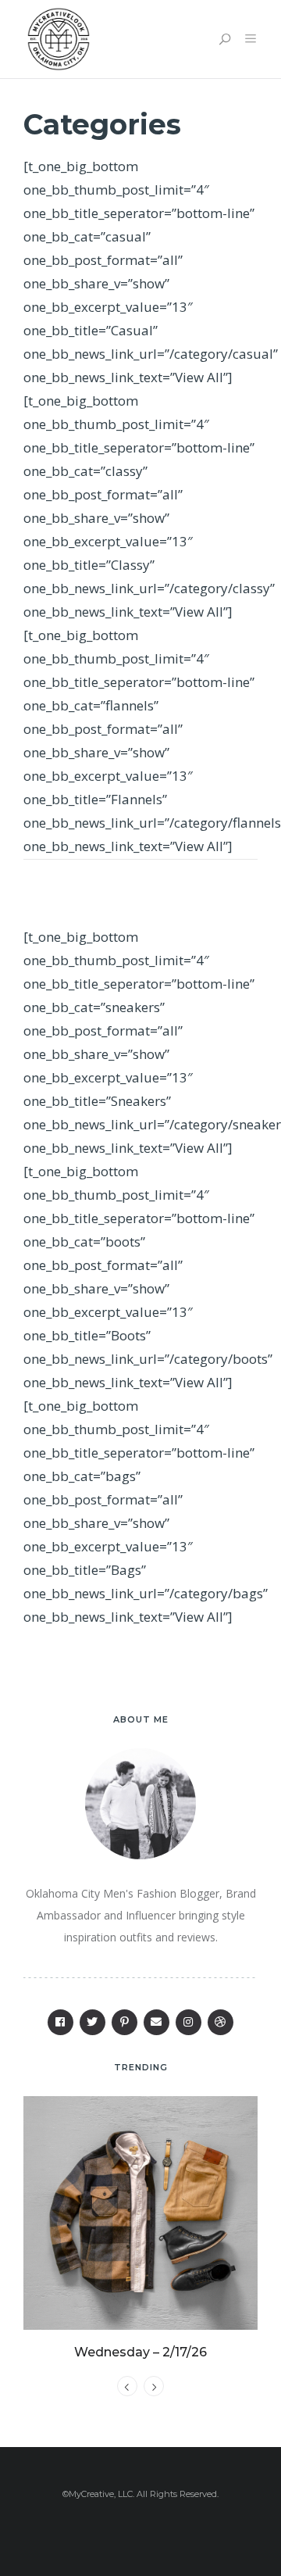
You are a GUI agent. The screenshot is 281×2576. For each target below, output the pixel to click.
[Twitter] (92, 2022)
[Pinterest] (124, 2022)
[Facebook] (60, 2022)
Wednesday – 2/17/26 (140, 2352)
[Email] (157, 2022)
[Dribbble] (221, 2022)
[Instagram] (189, 2022)
